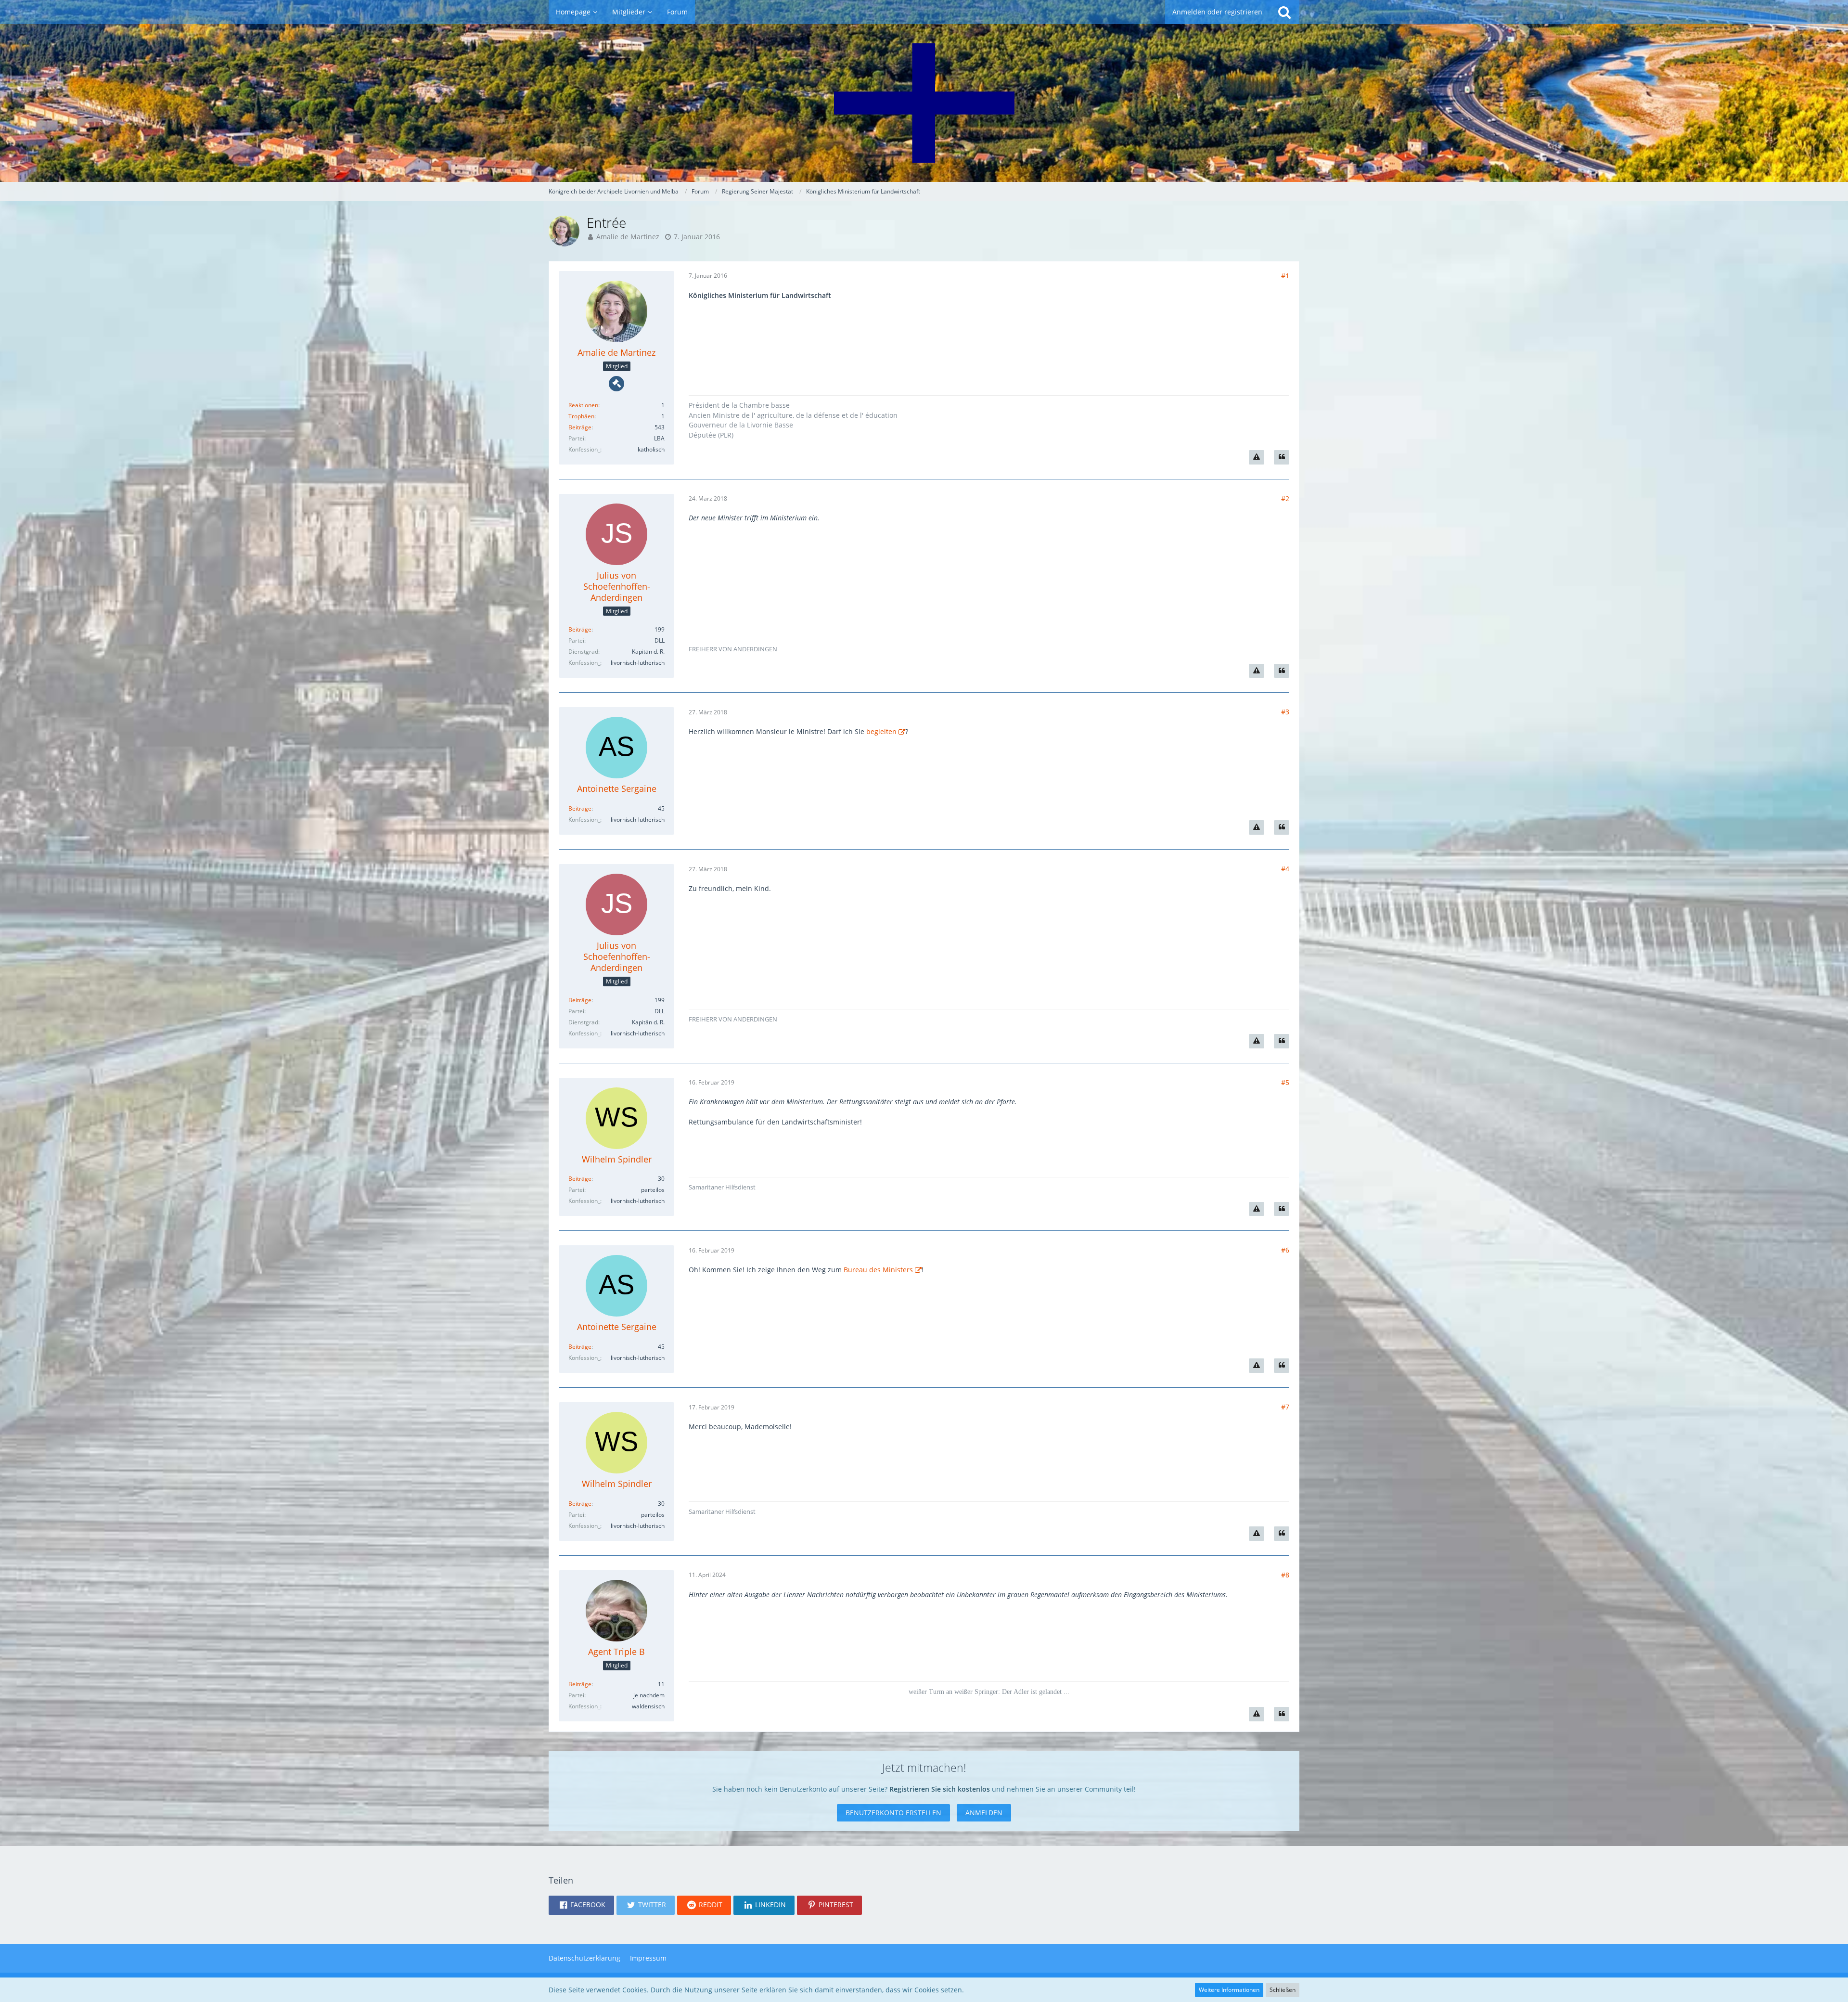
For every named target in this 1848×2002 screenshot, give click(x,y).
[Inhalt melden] (1257, 457)
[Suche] (1284, 12)
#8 (1285, 1575)
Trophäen (581, 416)
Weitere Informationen (1229, 1990)
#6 (1285, 1250)
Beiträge (580, 427)
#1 (1285, 276)
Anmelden (984, 1813)
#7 (1285, 1407)
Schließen (1283, 1990)
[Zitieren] (1282, 457)
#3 (1285, 712)
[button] (581, 1905)
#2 (1285, 498)
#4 (1285, 869)
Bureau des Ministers (878, 1270)
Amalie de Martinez (628, 237)
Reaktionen (583, 405)
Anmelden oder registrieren (1217, 12)
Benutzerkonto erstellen (893, 1813)
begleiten (881, 731)
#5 (1285, 1082)
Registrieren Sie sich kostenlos (940, 1789)
